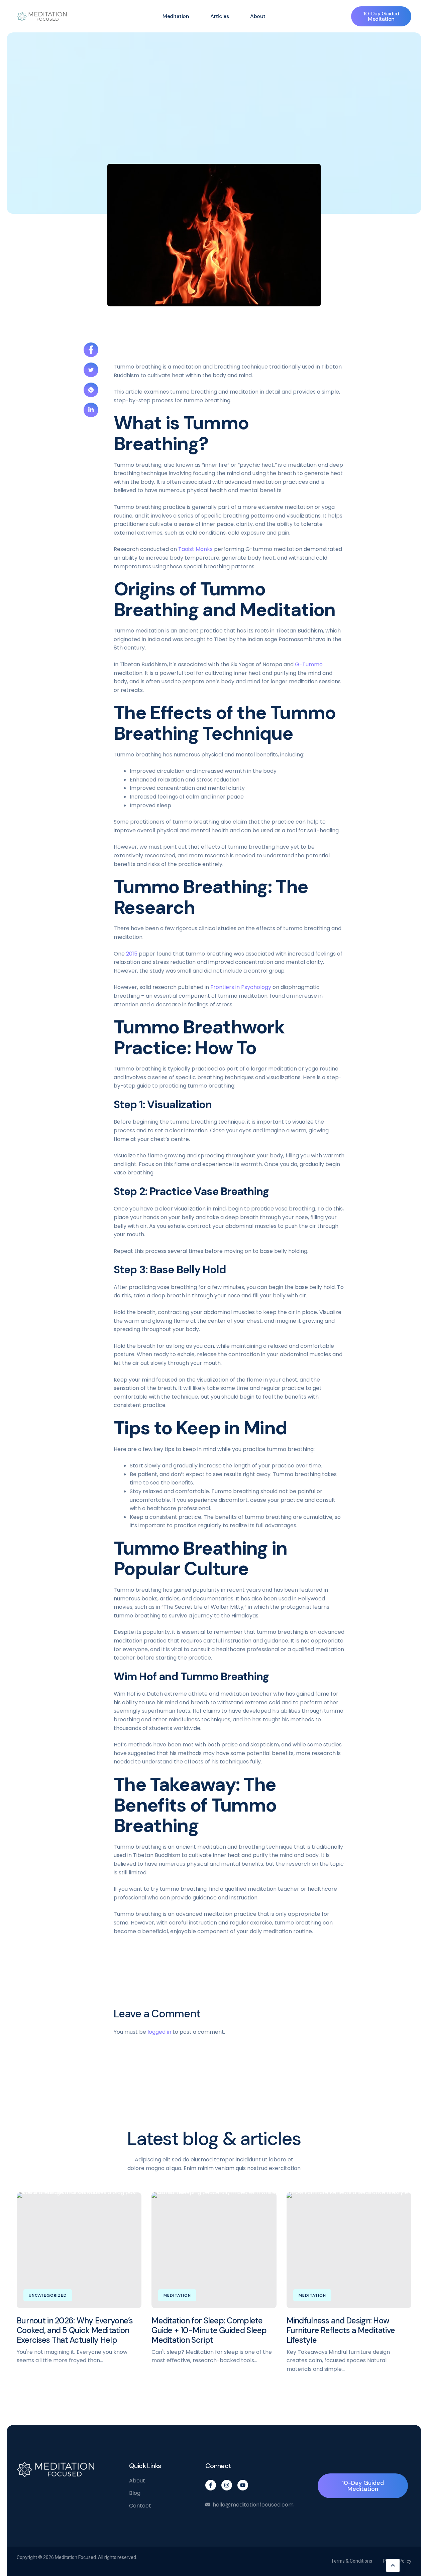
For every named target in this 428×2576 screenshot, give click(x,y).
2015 (132, 954)
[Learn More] (393, 2565)
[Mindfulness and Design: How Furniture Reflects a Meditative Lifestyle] (349, 2250)
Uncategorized (48, 2295)
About (258, 16)
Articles (220, 16)
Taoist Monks (195, 549)
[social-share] (91, 350)
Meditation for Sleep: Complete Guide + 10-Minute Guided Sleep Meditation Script (209, 2330)
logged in (159, 2032)
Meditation (176, 16)
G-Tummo (308, 664)
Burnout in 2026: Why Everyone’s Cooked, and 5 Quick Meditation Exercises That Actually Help (75, 2330)
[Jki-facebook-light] (211, 2485)
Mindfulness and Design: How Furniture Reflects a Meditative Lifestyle (341, 2330)
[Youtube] (243, 2485)
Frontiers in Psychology (240, 987)
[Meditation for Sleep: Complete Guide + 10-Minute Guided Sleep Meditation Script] (214, 2250)
